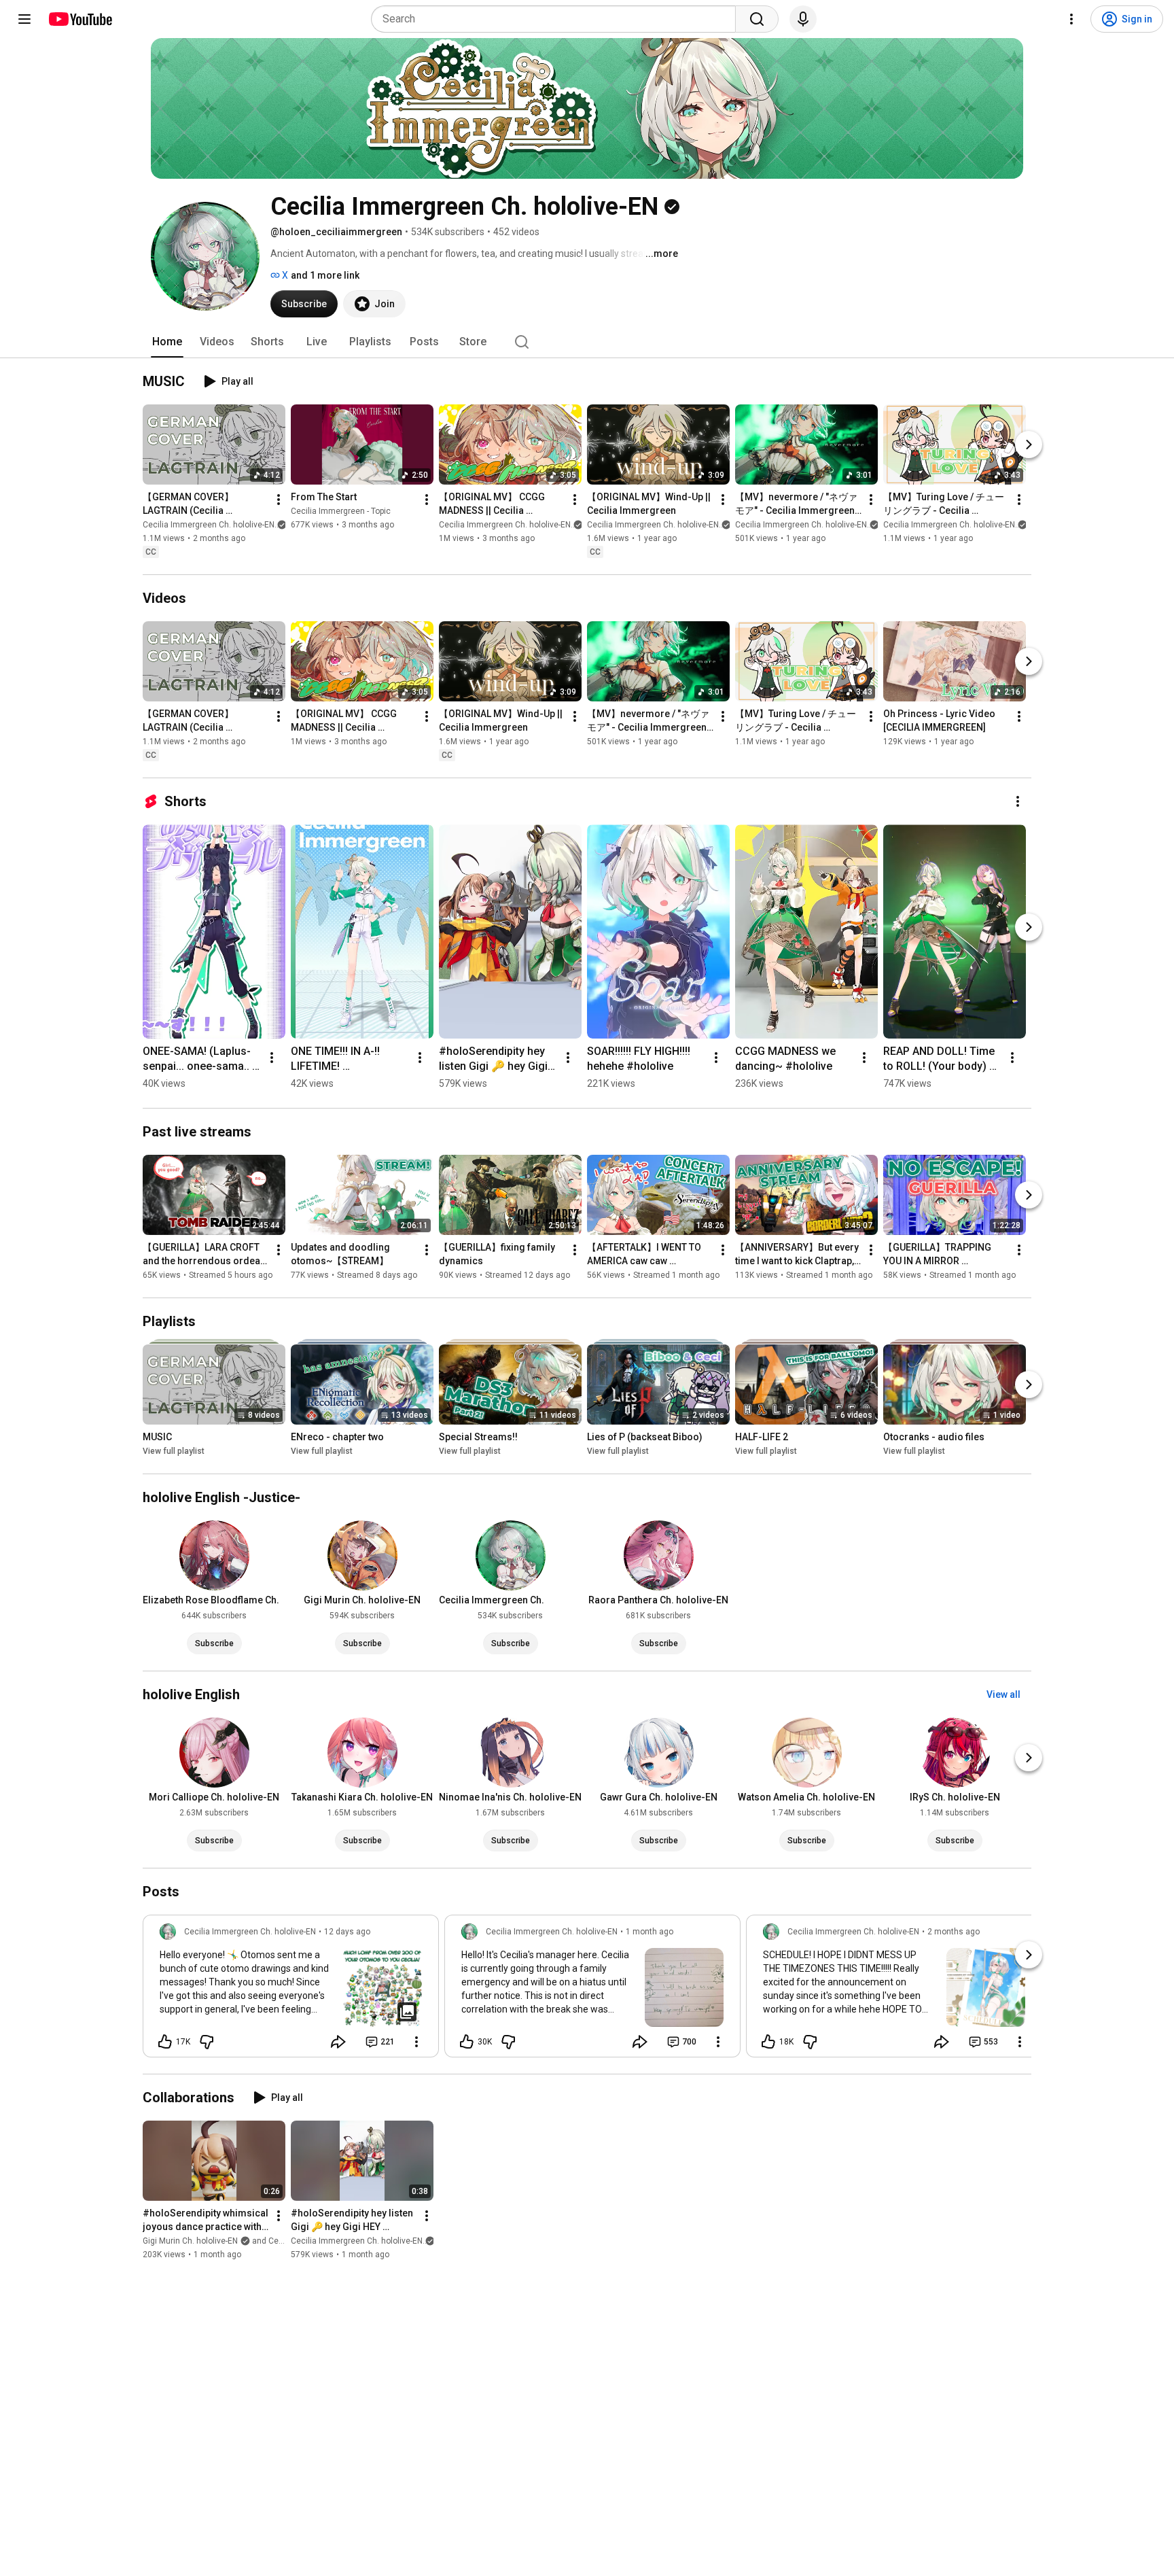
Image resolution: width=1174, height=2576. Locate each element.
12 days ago (347, 1932)
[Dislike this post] (207, 2042)
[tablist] (587, 342)
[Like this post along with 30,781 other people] (467, 2042)
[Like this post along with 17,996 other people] (165, 2042)
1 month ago (650, 1932)
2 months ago (954, 1932)
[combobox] (557, 19)
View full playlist (174, 1451)
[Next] (1029, 445)
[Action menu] (416, 2042)
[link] (291, 1990)
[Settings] (1071, 19)
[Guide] (24, 19)
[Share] (338, 2042)
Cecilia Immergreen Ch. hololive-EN (209, 525)
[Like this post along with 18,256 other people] (768, 2042)
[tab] (167, 342)
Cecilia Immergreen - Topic (341, 511)
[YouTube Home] (80, 19)
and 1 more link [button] (325, 275)
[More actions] (279, 500)
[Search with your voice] (803, 19)
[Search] (757, 19)
